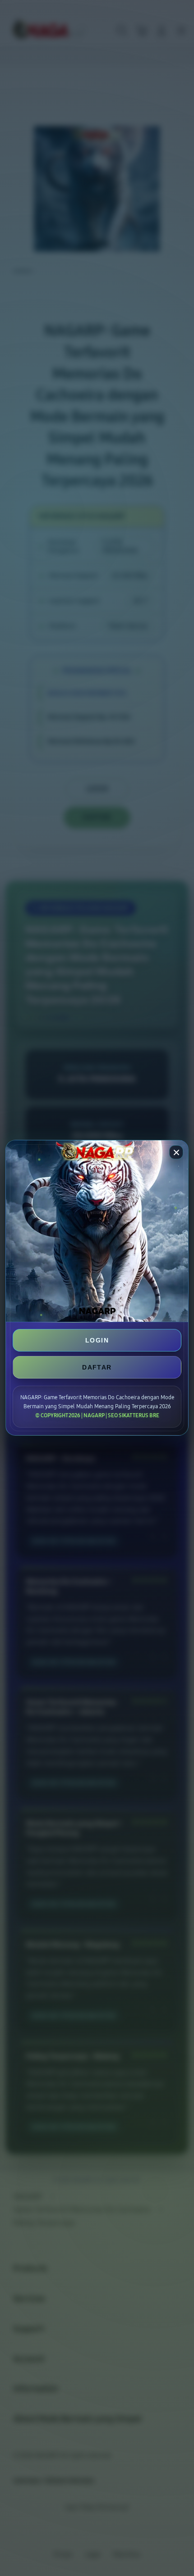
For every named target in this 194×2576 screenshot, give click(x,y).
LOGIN (97, 1340)
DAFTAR (97, 1367)
